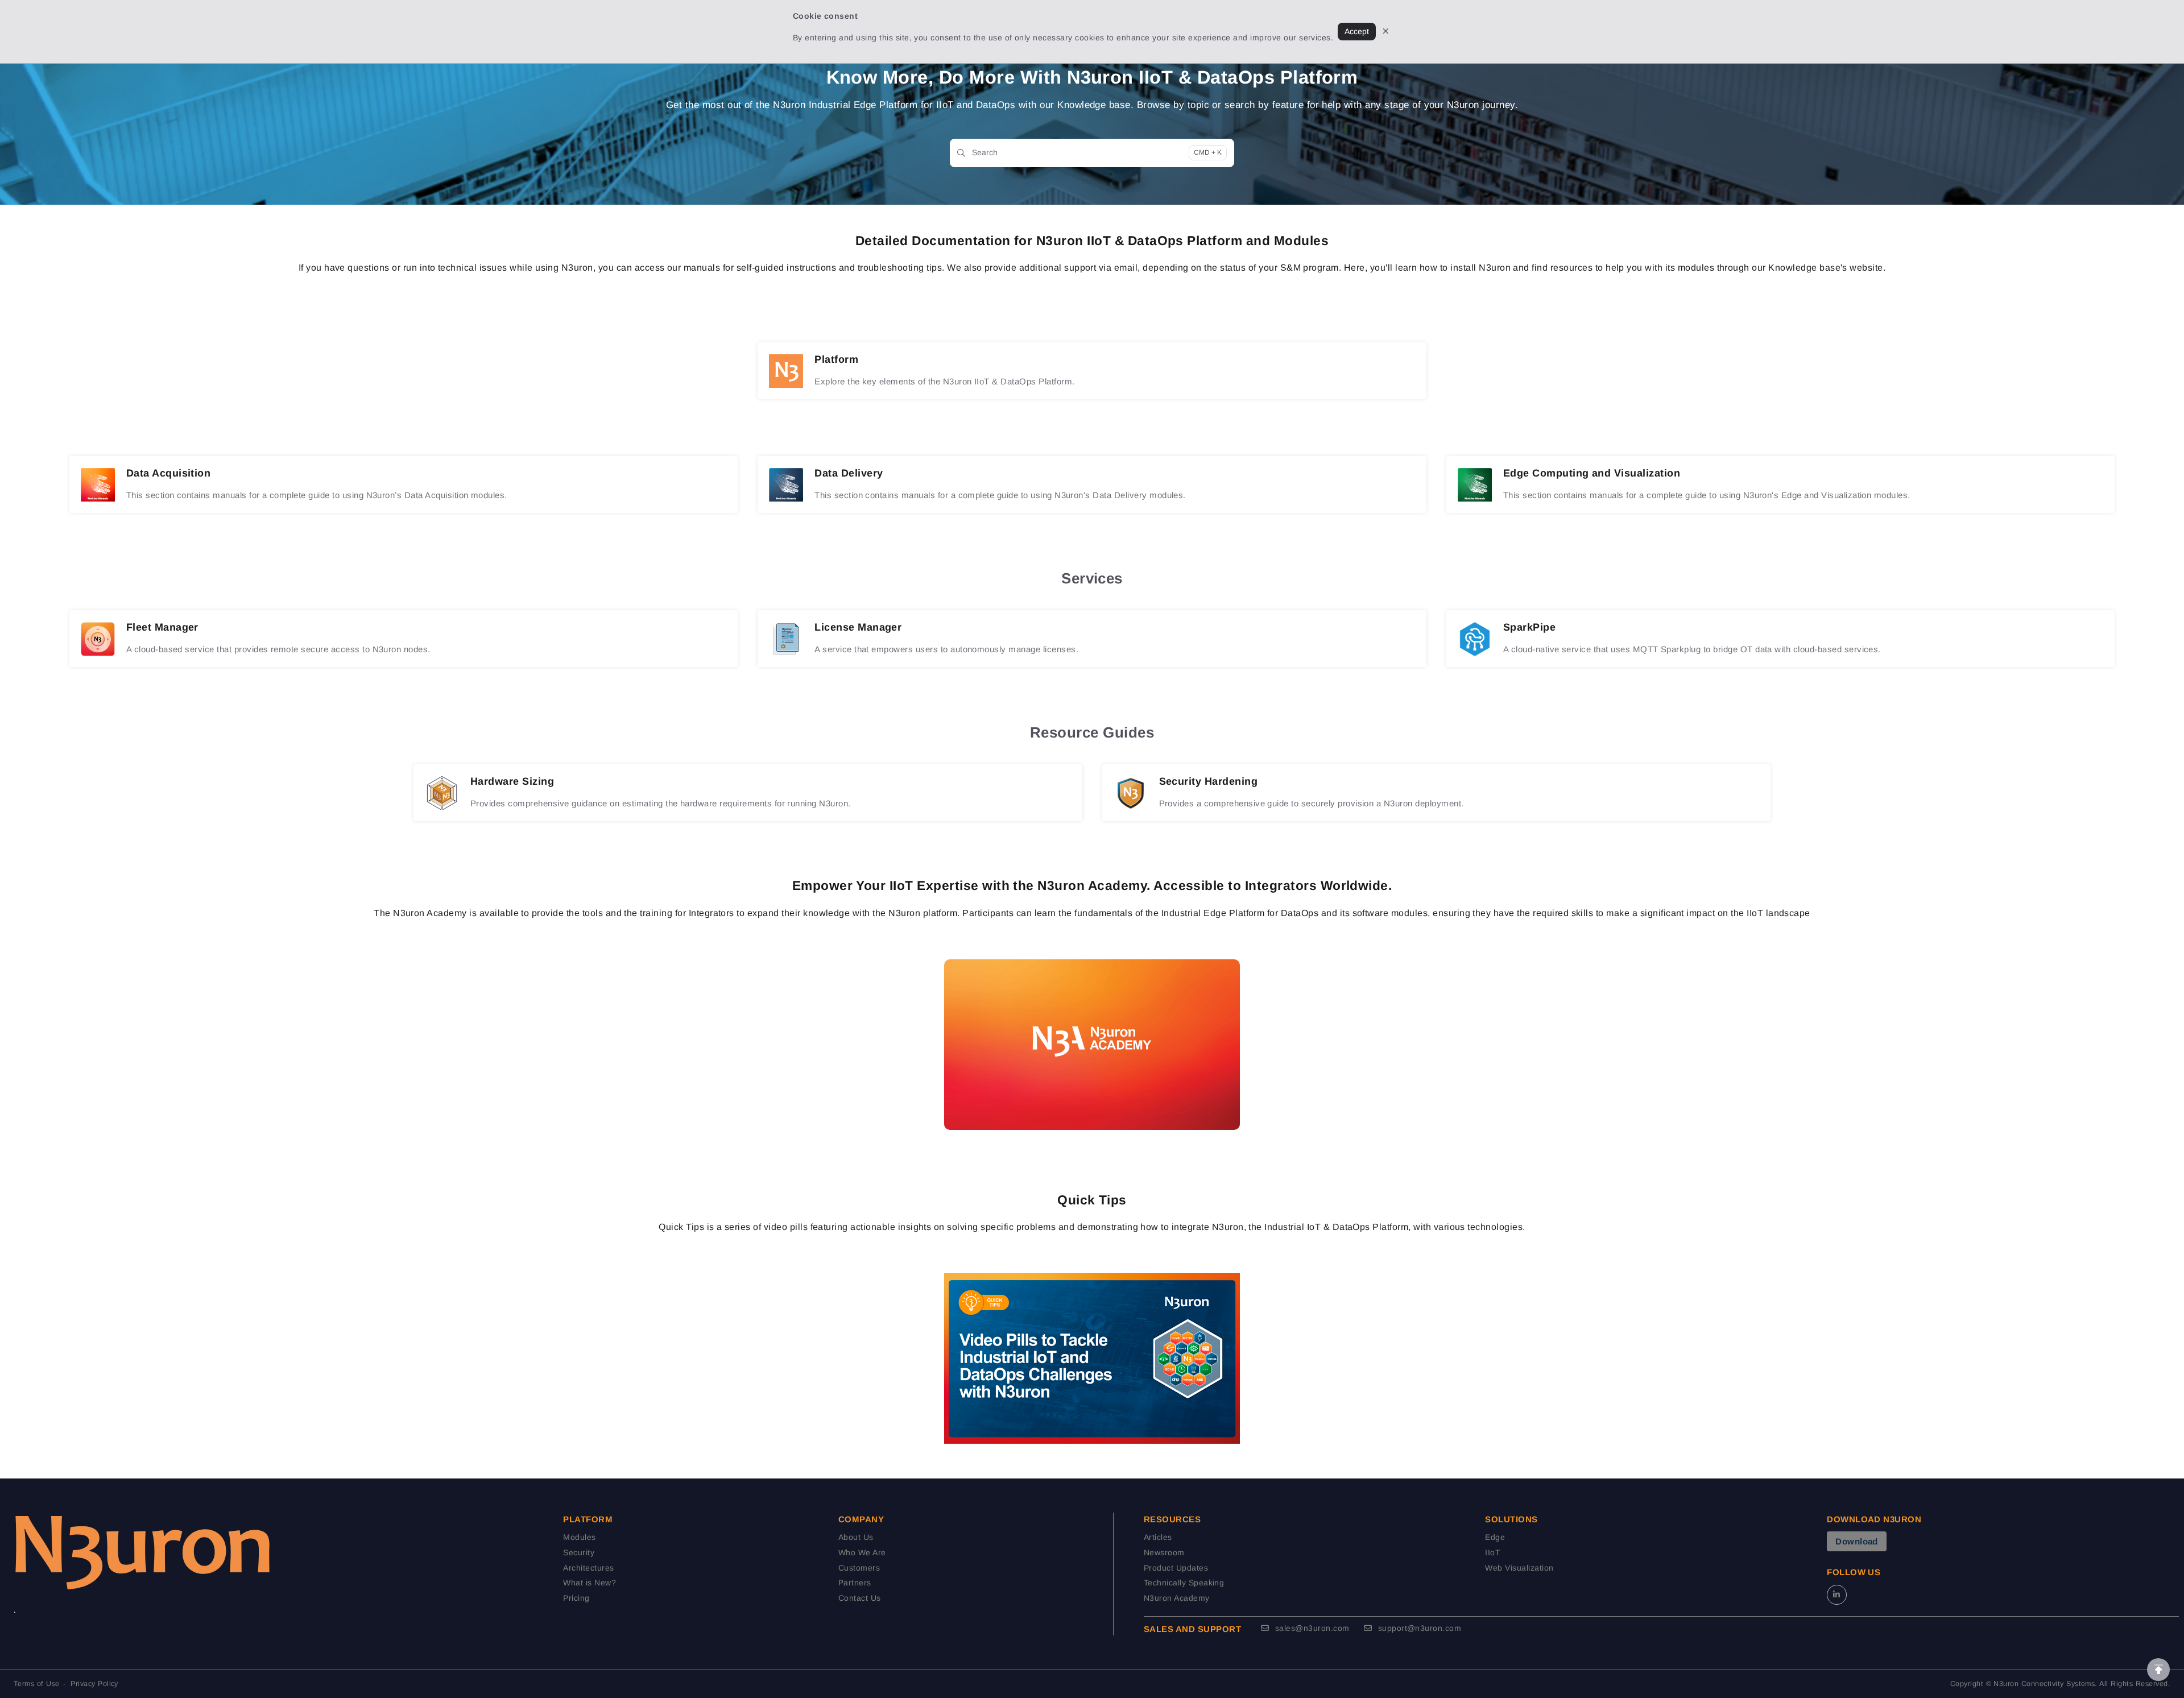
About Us (856, 1537)
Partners (855, 1583)
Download (1857, 1541)
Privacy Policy (94, 1684)
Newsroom (1164, 1552)
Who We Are (862, 1552)
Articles (1158, 1537)
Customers (859, 1568)
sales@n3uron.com (1311, 1628)
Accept (1357, 31)
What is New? (590, 1583)
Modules (579, 1537)
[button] (2158, 1670)
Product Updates (1176, 1568)
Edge (1495, 1537)
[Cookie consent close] (1386, 32)
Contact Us (860, 1598)
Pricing (576, 1598)
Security (579, 1552)
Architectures (588, 1568)
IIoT (1493, 1552)
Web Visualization (1519, 1568)
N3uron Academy (1177, 1598)
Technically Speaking (1184, 1583)
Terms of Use (37, 1684)
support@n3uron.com (1418, 1628)
